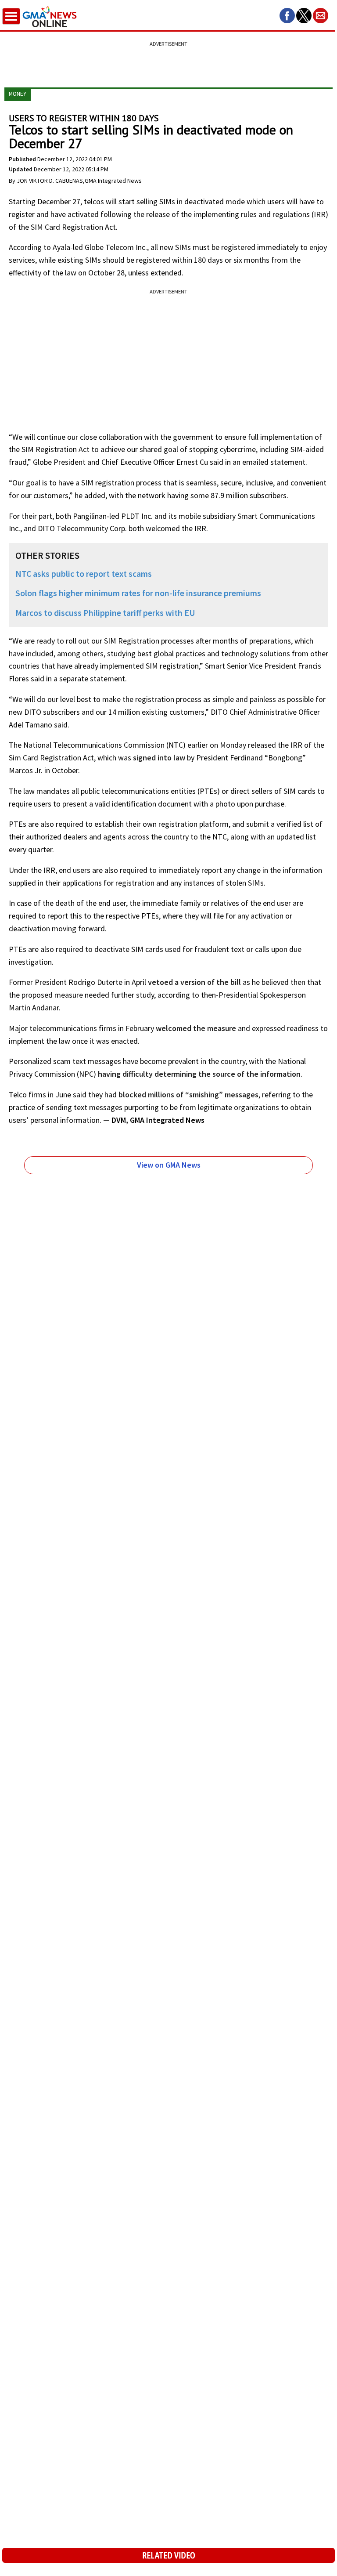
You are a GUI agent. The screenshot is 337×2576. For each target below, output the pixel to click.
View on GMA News (169, 1165)
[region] (168, 59)
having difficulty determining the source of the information (199, 1074)
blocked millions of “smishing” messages (188, 1094)
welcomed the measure (196, 1028)
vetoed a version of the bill (194, 982)
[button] (287, 16)
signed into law (159, 758)
